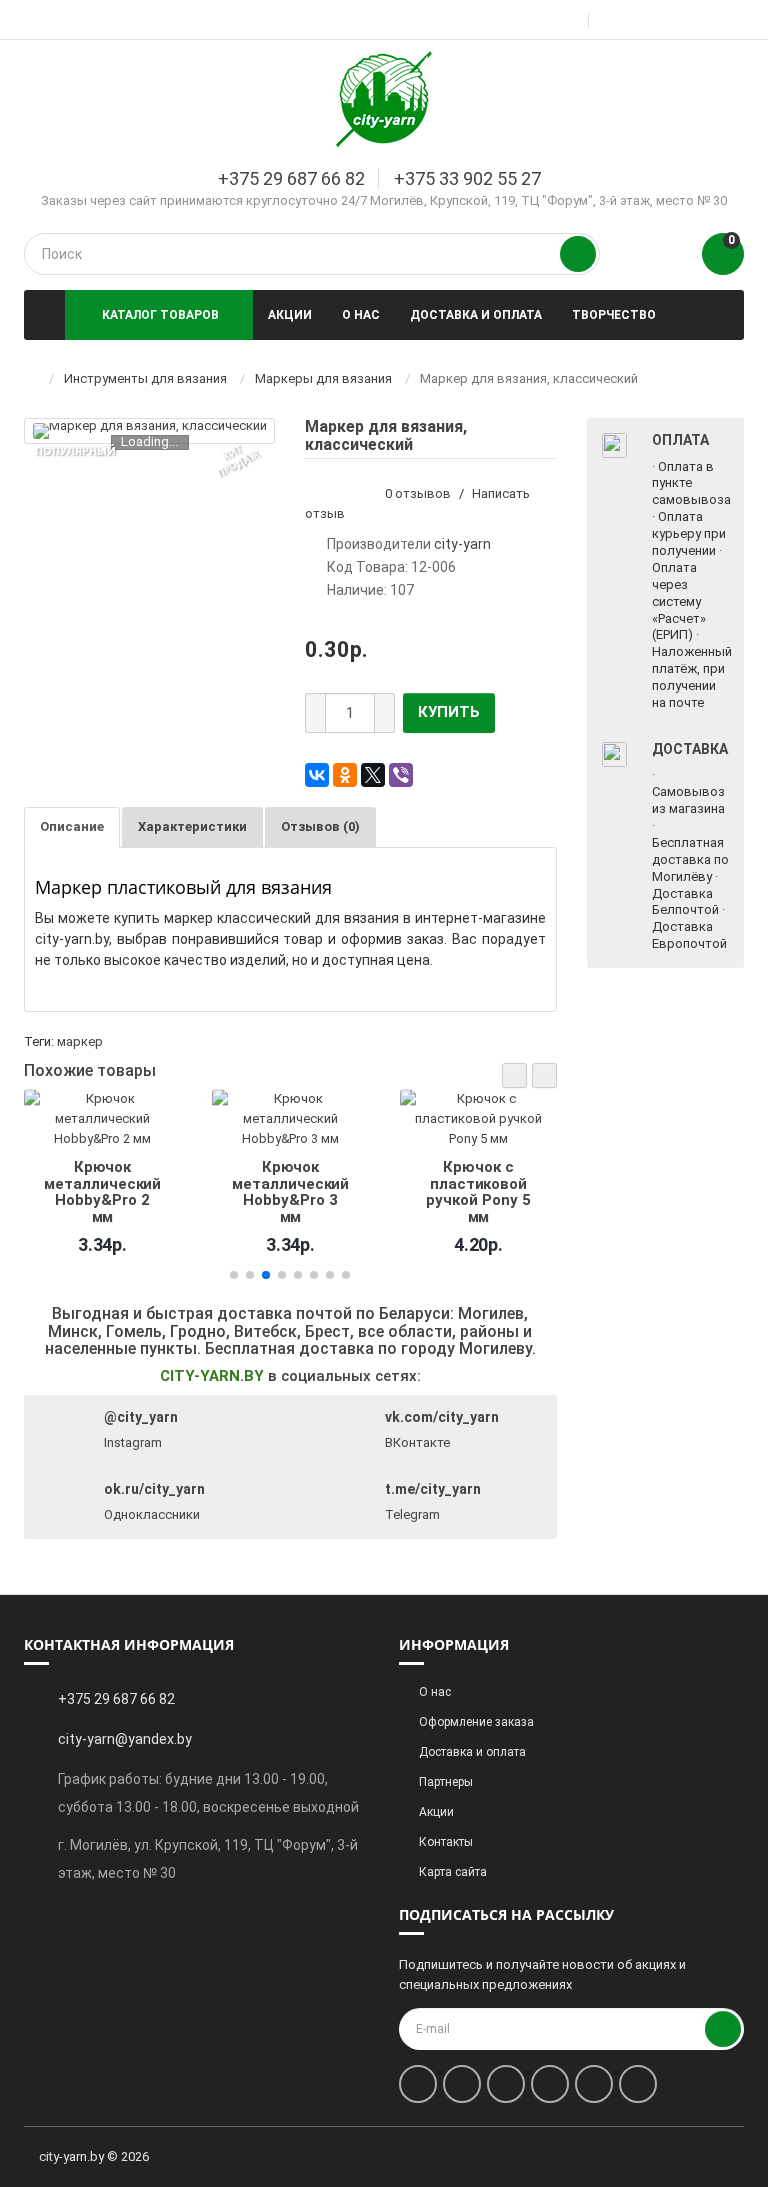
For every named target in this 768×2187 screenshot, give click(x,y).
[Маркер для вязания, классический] (150, 431)
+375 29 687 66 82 (291, 178)
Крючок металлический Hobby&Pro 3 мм (112, 1191)
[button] (514, 1075)
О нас (361, 315)
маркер (80, 1041)
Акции (290, 315)
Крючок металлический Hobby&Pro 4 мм (487, 1191)
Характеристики (192, 826)
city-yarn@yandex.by (125, 1739)
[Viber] (401, 775)
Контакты (446, 1842)
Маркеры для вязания (323, 378)
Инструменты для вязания (145, 378)
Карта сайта (453, 1872)
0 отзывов (418, 493)
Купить (449, 712)
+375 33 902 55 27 (467, 178)
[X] (373, 775)
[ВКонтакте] (317, 775)
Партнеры (446, 1782)
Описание (72, 826)
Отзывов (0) (320, 826)
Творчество (614, 315)
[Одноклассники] (345, 775)
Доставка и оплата (476, 315)
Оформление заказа (476, 1722)
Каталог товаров (160, 315)
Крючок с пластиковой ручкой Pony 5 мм (300, 1191)
